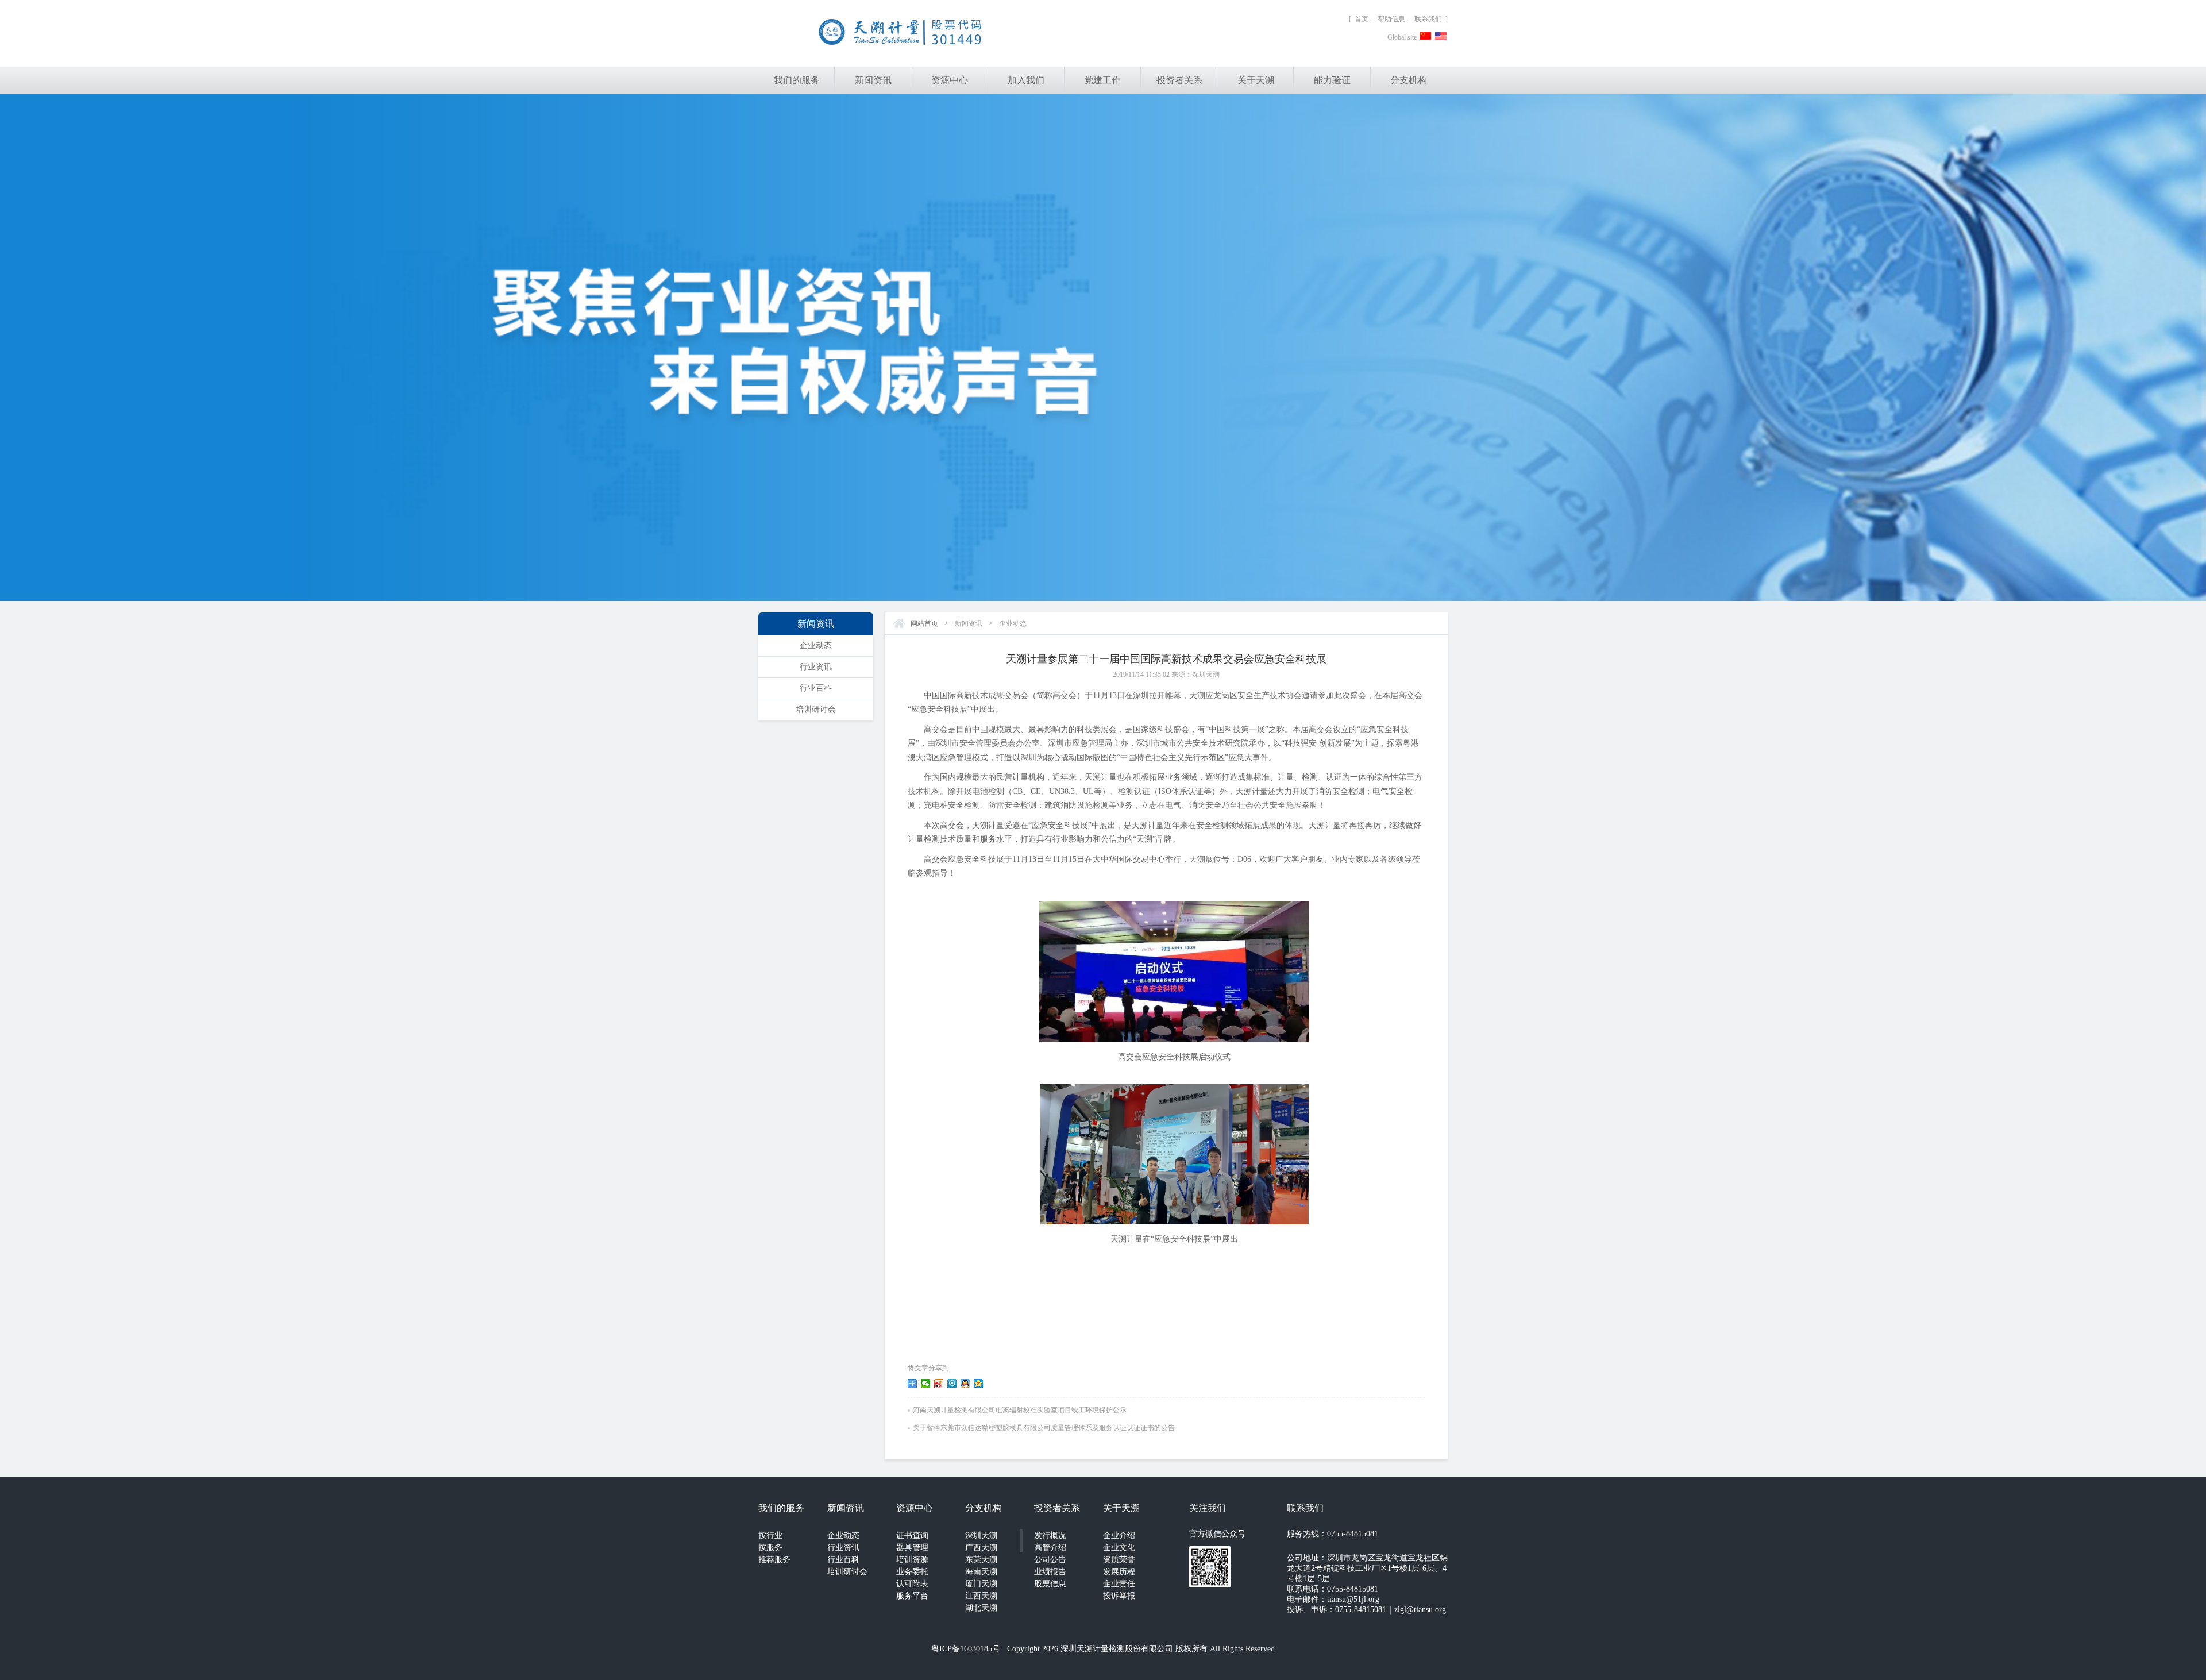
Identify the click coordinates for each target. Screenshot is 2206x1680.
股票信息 (1050, 1584)
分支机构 (1409, 80)
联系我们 (1428, 19)
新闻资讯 (873, 80)
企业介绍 (1119, 1535)
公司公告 (1050, 1560)
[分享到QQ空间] (979, 1384)
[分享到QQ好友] (965, 1384)
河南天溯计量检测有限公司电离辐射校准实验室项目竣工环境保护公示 (1020, 1410)
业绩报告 (1050, 1572)
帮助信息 (1391, 19)
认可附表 (912, 1584)
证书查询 (912, 1535)
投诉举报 (1119, 1596)
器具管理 (912, 1548)
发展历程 (1119, 1572)
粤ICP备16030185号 (966, 1649)
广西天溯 (981, 1548)
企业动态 (816, 646)
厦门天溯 (981, 1584)
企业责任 (1119, 1584)
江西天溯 (981, 1596)
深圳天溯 (981, 1535)
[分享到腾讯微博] (952, 1384)
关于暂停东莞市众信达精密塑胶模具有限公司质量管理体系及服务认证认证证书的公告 (1044, 1428)
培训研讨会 (816, 709)
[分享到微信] (926, 1384)
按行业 (770, 1535)
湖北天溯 (981, 1608)
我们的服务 (797, 80)
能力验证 (1332, 80)
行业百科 (816, 688)
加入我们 (1026, 80)
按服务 (770, 1548)
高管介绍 (1050, 1548)
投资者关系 (1179, 80)
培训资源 (912, 1560)
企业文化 (1119, 1548)
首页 (1362, 19)
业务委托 (912, 1572)
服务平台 (912, 1596)
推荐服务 (774, 1560)
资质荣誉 (1119, 1560)
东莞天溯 (981, 1560)
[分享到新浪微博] (939, 1384)
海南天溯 (981, 1572)
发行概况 (1050, 1535)
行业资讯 (816, 667)
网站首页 (924, 623)
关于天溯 (1256, 80)
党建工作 (1102, 80)
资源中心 (950, 80)
